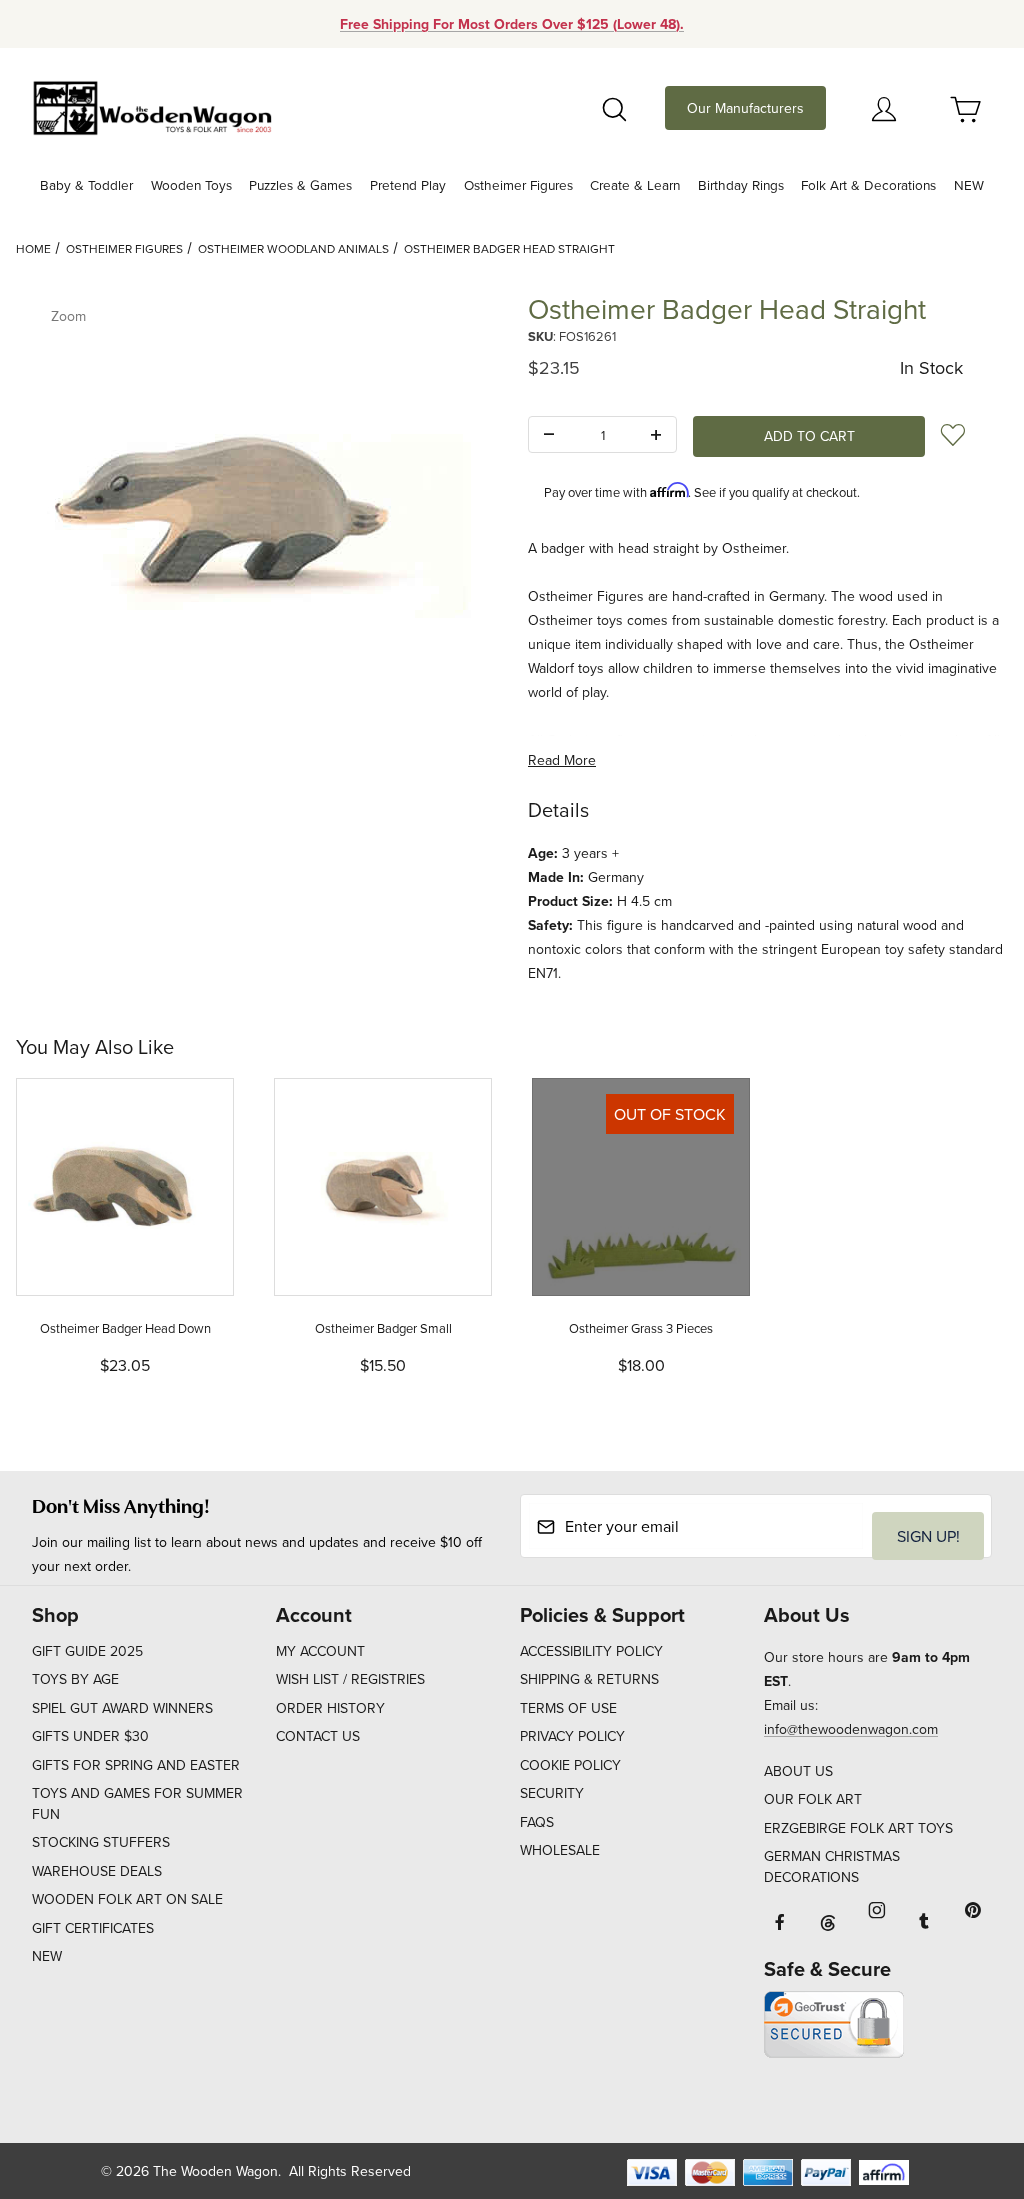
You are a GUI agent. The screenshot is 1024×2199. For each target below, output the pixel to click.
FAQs (537, 1822)
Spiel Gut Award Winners (122, 1708)
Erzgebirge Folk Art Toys (858, 1828)
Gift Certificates (93, 1928)
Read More (562, 760)
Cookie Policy (570, 1765)
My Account (320, 1651)
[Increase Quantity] (656, 435)
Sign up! (928, 1536)
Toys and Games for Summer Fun (137, 1803)
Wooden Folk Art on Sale (127, 1899)
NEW (47, 1956)
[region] (256, 801)
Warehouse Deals (97, 1871)
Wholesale (560, 1850)
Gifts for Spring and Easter (136, 1765)
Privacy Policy (572, 1736)
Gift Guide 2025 (87, 1651)
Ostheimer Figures (124, 248)
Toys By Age (75, 1679)
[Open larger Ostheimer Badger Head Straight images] (256, 523)
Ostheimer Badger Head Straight (509, 248)
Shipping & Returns (589, 1679)
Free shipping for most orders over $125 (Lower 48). (512, 24)
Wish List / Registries (350, 1679)
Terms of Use (568, 1708)
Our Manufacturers (745, 108)
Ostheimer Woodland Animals (293, 248)
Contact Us (318, 1736)
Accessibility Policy (591, 1651)
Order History (330, 1708)
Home (33, 248)
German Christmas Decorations (832, 1866)
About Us (798, 1771)
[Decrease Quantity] (549, 435)
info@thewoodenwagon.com (851, 1729)
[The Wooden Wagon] (152, 106)
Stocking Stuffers (101, 1842)
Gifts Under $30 (90, 1736)
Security (552, 1793)
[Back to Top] (963, 2074)
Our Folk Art (813, 1799)
